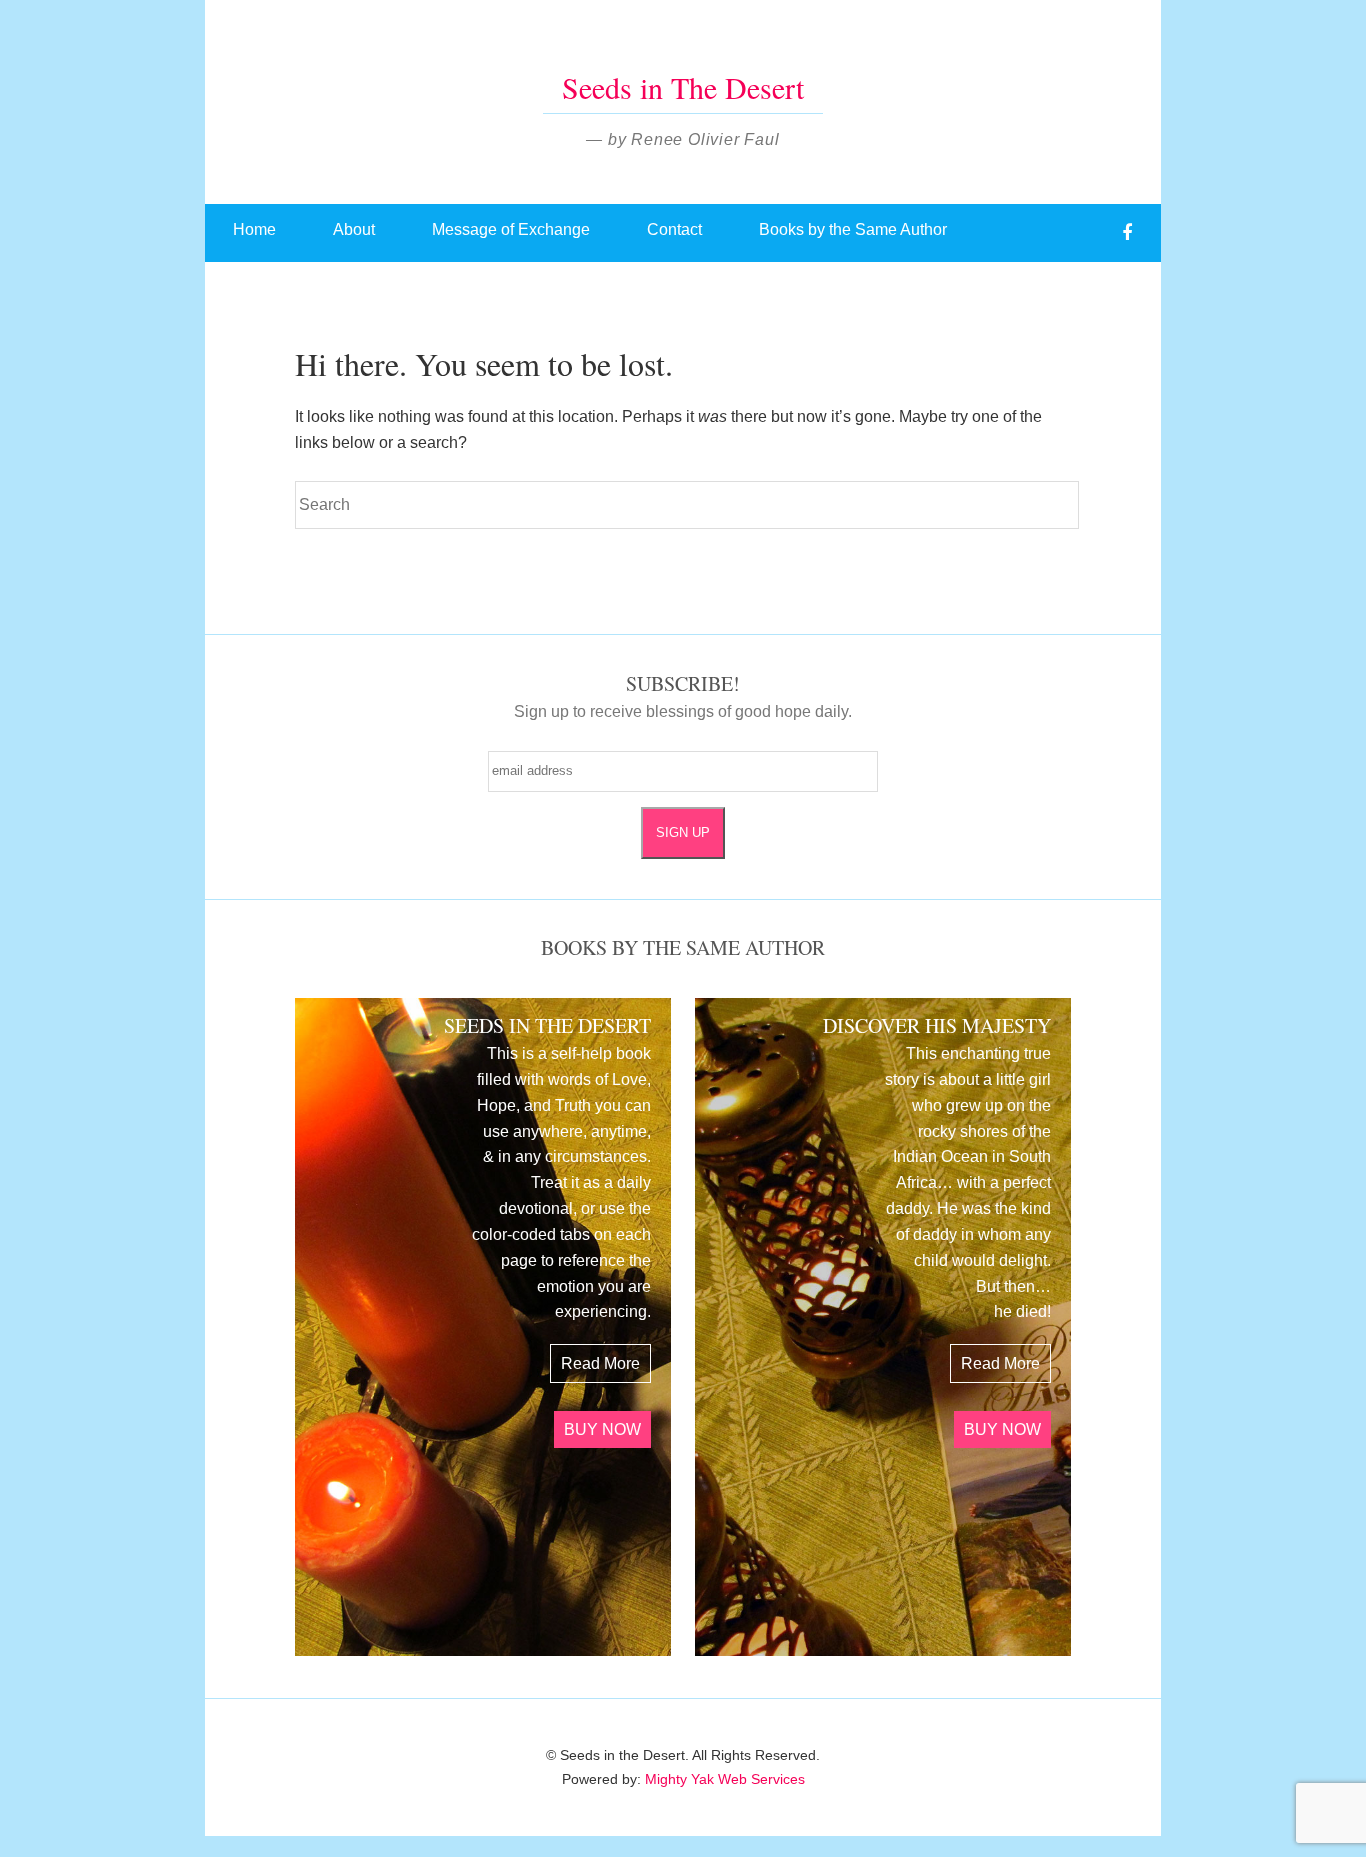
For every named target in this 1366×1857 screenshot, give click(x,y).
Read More (600, 1363)
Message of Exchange (511, 229)
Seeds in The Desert (683, 87)
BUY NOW (602, 1429)
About (354, 229)
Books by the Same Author (853, 229)
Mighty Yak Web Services (725, 1779)
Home (254, 229)
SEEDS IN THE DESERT (547, 1025)
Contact (674, 229)
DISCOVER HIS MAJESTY (937, 1025)
